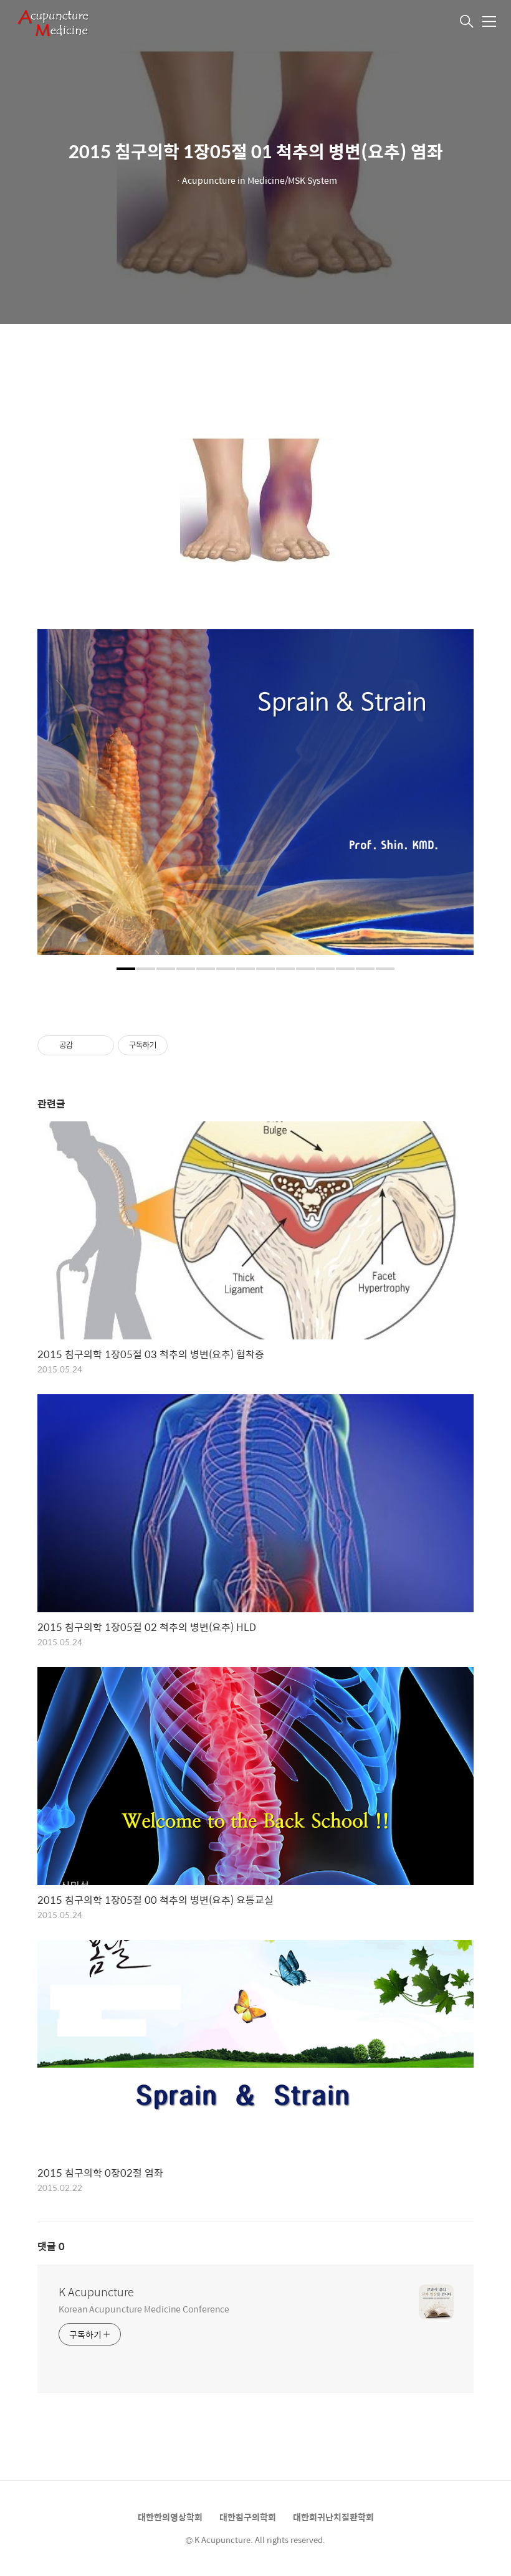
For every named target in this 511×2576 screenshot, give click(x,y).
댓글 (51, 2246)
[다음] (455, 799)
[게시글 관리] (100, 1045)
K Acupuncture (96, 2292)
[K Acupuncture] (77, 22)
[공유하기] (84, 1045)
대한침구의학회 (248, 2517)
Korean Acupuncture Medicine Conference (144, 2308)
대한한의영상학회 (170, 2517)
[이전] (56, 799)
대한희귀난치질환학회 (333, 2517)
